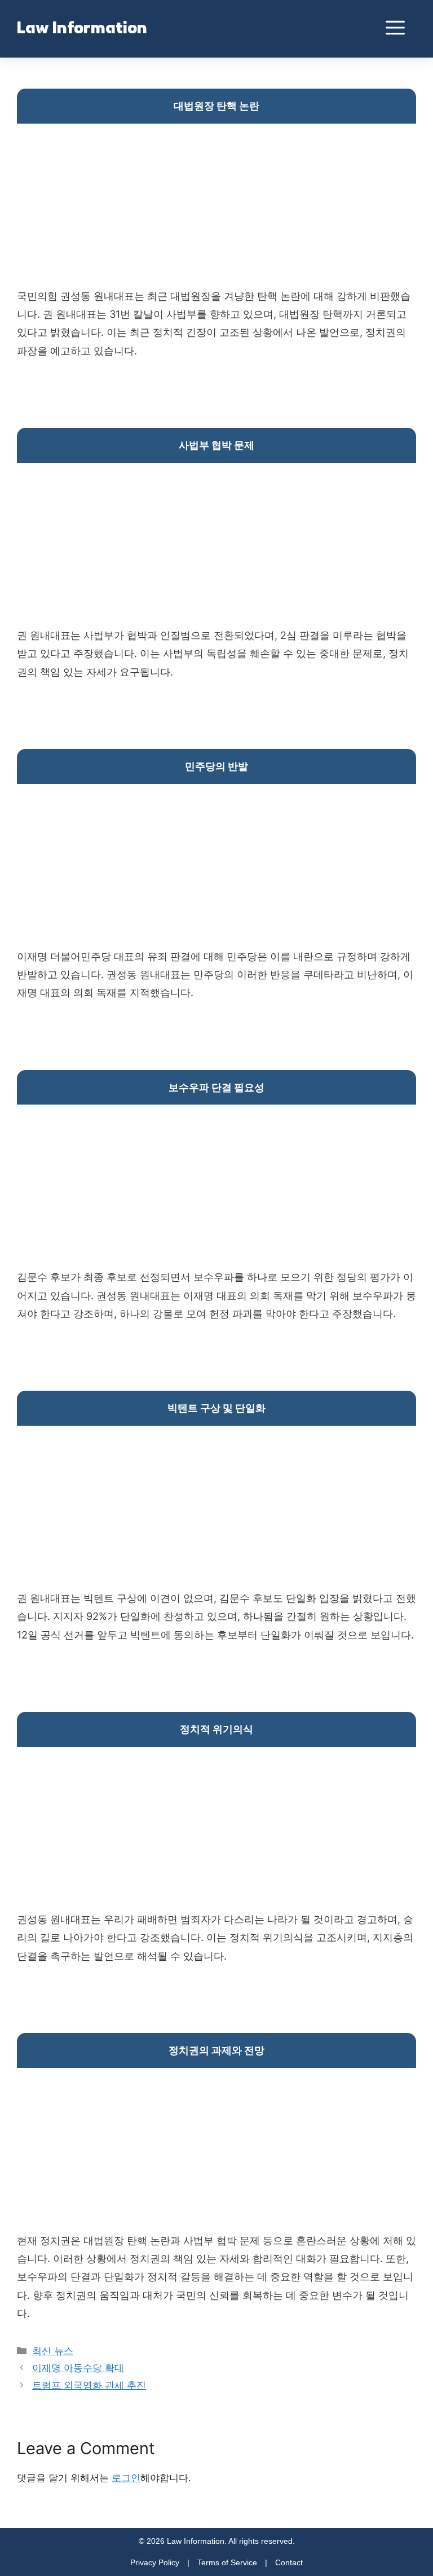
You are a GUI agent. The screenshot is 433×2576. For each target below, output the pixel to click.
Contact (289, 2562)
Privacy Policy (155, 2562)
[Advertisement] (216, 208)
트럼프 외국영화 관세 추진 (89, 2385)
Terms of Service (227, 2562)
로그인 (126, 2478)
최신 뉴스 (53, 2351)
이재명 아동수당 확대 (78, 2368)
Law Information (82, 29)
